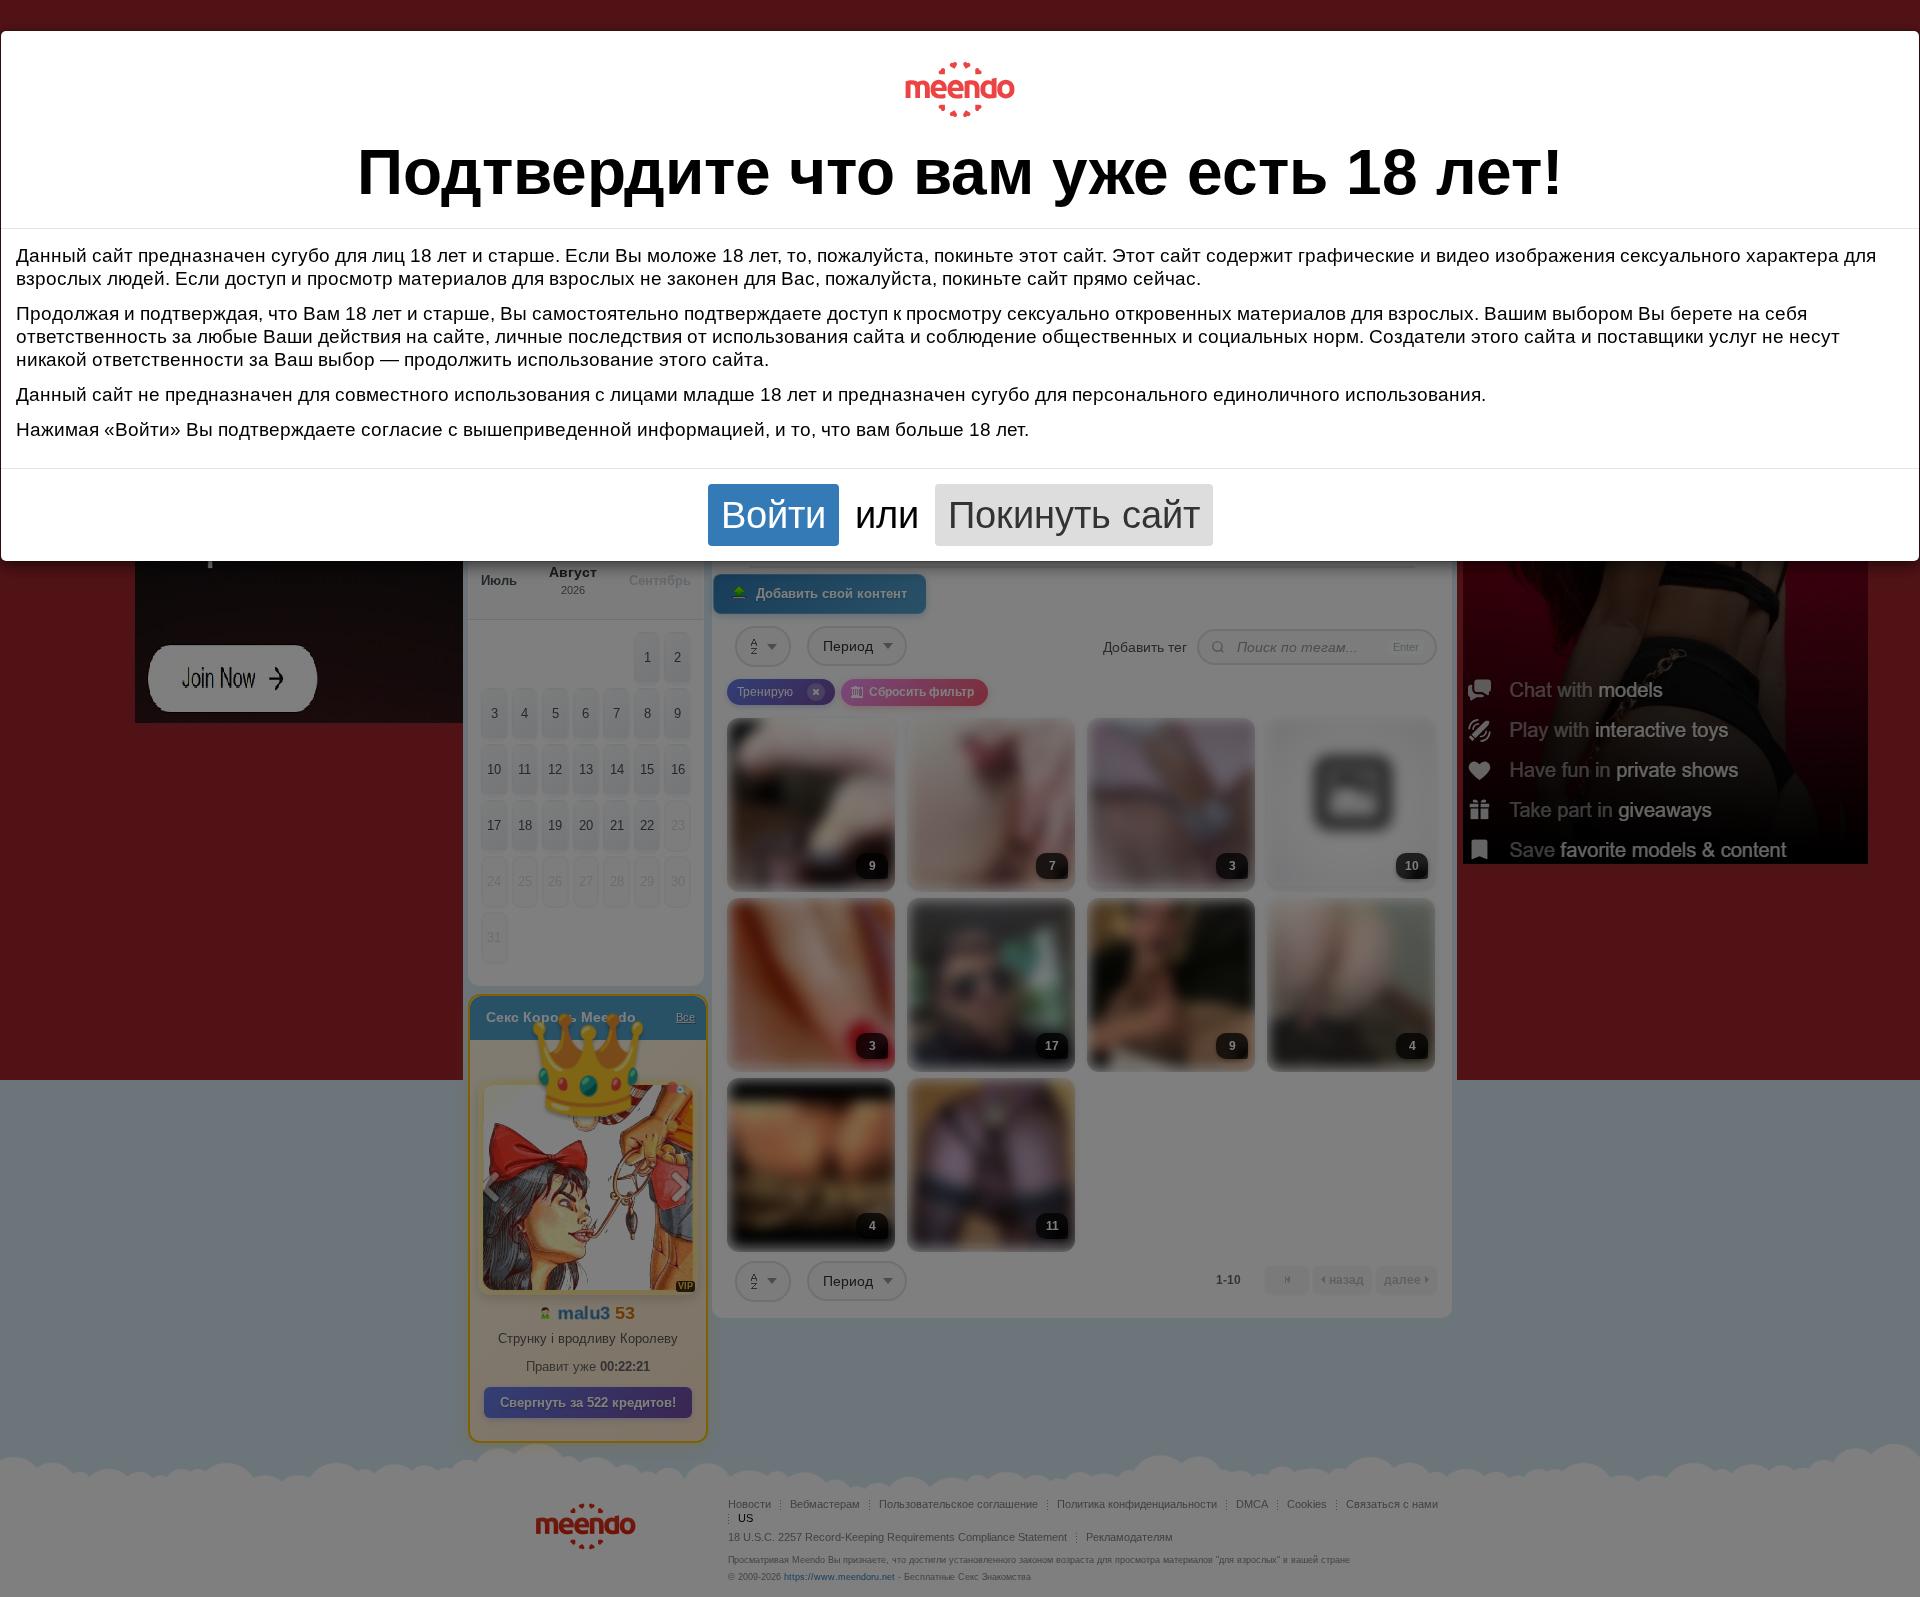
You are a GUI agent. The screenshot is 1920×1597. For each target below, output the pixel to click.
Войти (773, 514)
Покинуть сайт (1074, 514)
